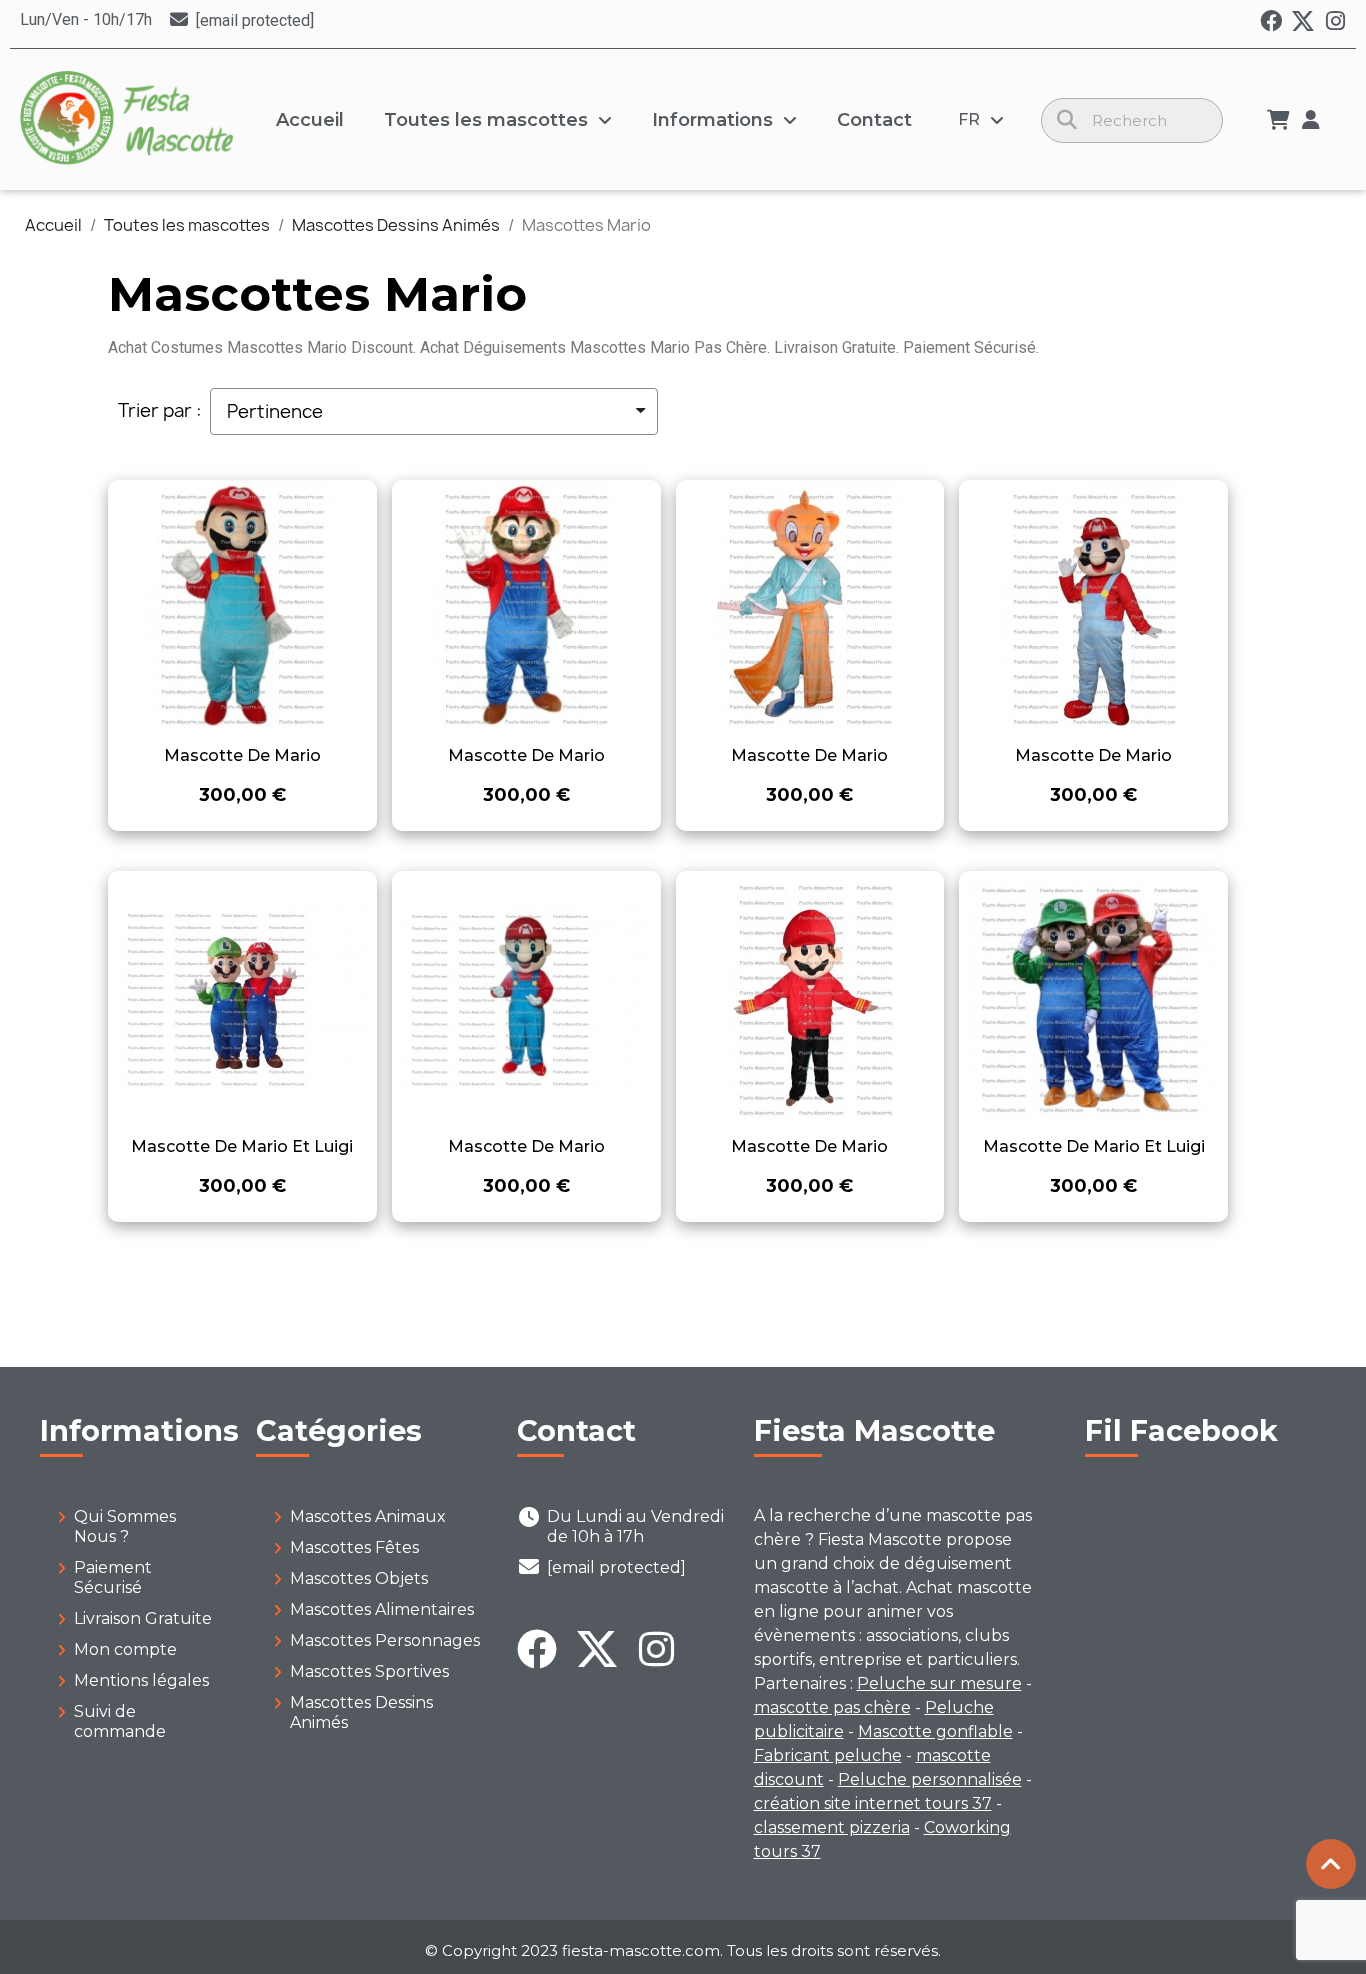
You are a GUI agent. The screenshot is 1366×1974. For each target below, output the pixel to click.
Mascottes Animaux (368, 1516)
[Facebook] (1271, 21)
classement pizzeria (832, 1827)
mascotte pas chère (832, 1707)
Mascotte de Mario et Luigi (242, 1146)
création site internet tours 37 (873, 1803)
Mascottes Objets (359, 1578)
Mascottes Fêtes (354, 1547)
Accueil (310, 120)
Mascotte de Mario (242, 755)
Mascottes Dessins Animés (361, 1712)
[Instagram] (1335, 21)
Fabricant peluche (828, 1755)
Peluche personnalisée (930, 1779)
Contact (874, 120)
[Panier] (1278, 120)
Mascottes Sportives (369, 1671)
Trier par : (160, 411)
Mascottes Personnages (385, 1640)
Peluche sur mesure (939, 1683)
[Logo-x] (1303, 21)
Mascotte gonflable (935, 1731)
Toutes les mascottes (486, 120)
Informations (712, 120)
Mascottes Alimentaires (382, 1609)
